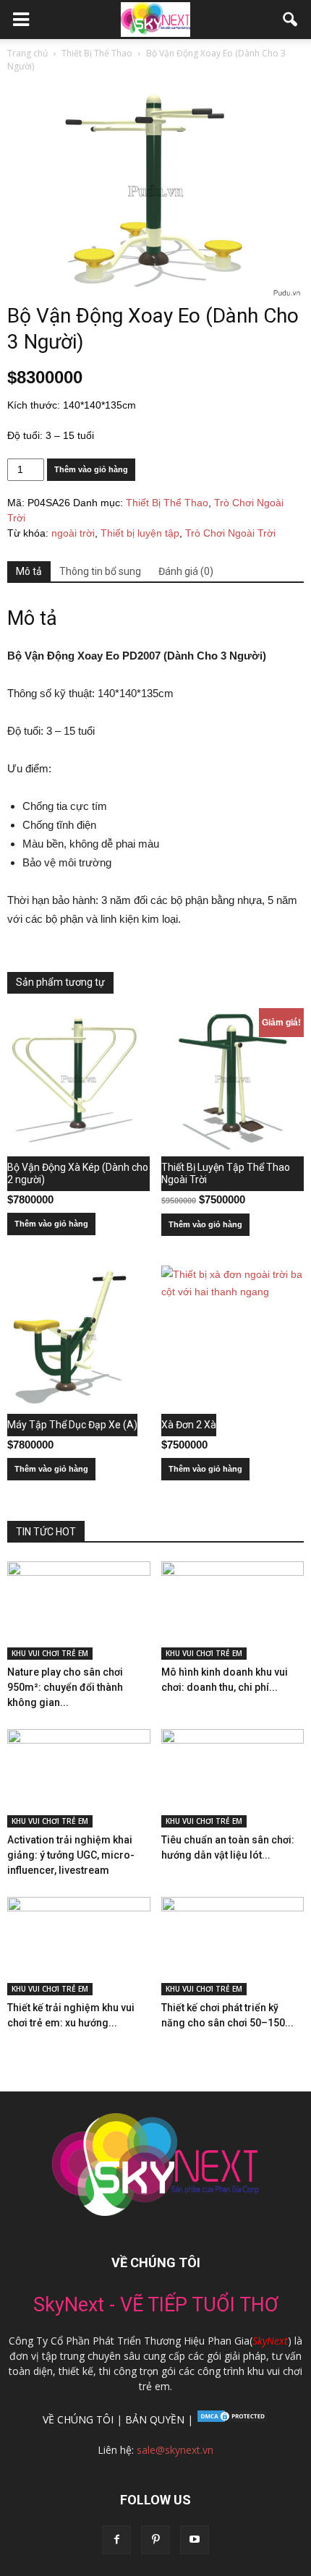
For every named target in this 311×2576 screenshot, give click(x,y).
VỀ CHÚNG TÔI (78, 2419)
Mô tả (29, 571)
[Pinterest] (155, 2540)
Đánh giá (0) (186, 571)
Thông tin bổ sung (100, 571)
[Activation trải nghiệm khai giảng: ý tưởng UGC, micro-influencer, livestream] (79, 1778)
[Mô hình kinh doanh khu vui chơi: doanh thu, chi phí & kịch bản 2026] (233, 1611)
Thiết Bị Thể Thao (97, 53)
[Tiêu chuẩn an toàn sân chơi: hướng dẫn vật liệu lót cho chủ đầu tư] (233, 1778)
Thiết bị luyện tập (140, 533)
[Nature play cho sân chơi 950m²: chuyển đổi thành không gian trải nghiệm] (79, 1611)
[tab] (29, 572)
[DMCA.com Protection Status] (231, 2419)
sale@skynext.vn (175, 2450)
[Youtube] (195, 2540)
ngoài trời (73, 533)
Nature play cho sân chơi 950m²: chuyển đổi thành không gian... (65, 1687)
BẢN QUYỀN (155, 2419)
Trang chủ (27, 53)
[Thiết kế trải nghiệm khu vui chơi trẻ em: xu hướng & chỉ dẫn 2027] (79, 1946)
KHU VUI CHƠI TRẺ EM (50, 1653)
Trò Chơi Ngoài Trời (230, 533)
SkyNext (270, 2341)
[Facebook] (116, 2540)
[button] (291, 20)
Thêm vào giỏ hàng (91, 469)
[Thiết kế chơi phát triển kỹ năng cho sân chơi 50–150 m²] (233, 1946)
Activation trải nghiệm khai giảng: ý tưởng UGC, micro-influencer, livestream (71, 1855)
